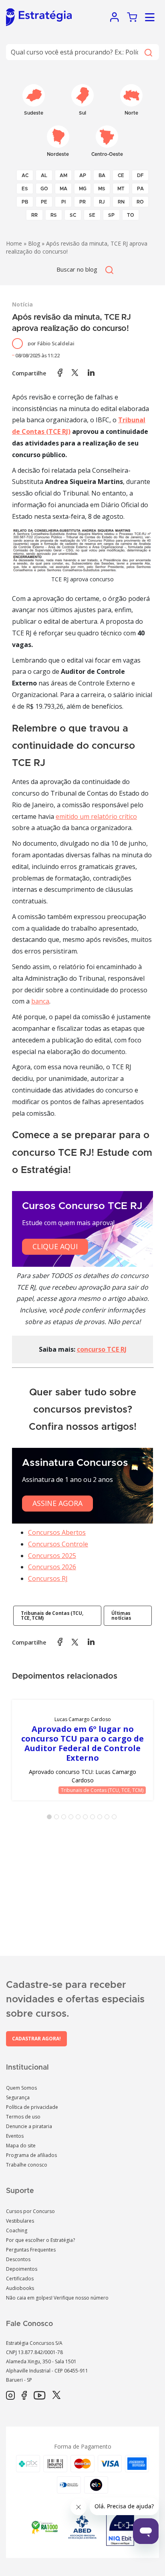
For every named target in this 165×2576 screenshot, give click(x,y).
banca (40, 1001)
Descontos (18, 2259)
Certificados (20, 2279)
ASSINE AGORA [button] (57, 1503)
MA (63, 189)
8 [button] (101, 1818)
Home (14, 243)
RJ (102, 202)
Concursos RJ (48, 1578)
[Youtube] (39, 2396)
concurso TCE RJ (102, 1349)
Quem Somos (21, 2088)
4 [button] (72, 1818)
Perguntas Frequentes (31, 2250)
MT (121, 189)
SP (111, 215)
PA (140, 189)
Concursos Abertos (57, 1532)
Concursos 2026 (52, 1567)
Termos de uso (23, 2117)
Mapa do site (21, 2146)
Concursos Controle (58, 1544)
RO (140, 202)
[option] (82, 1750)
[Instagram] (10, 2396)
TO (131, 215)
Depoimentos (22, 2269)
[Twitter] (56, 2396)
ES (25, 189)
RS (54, 215)
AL (44, 175)
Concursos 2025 (52, 1556)
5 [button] (80, 1818)
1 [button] (51, 1818)
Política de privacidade (32, 2107)
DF (140, 175)
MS (102, 189)
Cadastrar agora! (36, 2039)
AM (63, 175)
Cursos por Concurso (30, 2211)
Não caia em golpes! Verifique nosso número (57, 2298)
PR (82, 202)
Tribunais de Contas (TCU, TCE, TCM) (52, 1616)
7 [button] (94, 1818)
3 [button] (65, 1818)
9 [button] (109, 1818)
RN (121, 202)
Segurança (18, 2097)
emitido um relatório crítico (96, 816)
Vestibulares (20, 2221)
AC (25, 175)
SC (73, 215)
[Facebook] (24, 2396)
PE (44, 202)
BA (102, 175)
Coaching (17, 2230)
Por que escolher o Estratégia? (40, 2240)
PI (63, 202)
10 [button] (116, 1818)
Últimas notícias (121, 1616)
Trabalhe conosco (27, 2165)
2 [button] (58, 1818)
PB (25, 202)
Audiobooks (20, 2288)
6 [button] (87, 1818)
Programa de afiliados (31, 2155)
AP (83, 175)
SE (92, 215)
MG (83, 189)
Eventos (15, 2136)
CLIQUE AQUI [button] (55, 1246)
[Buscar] (148, 52)
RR (34, 215)
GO (44, 189)
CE (121, 175)
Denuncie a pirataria (29, 2126)
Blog (34, 243)
